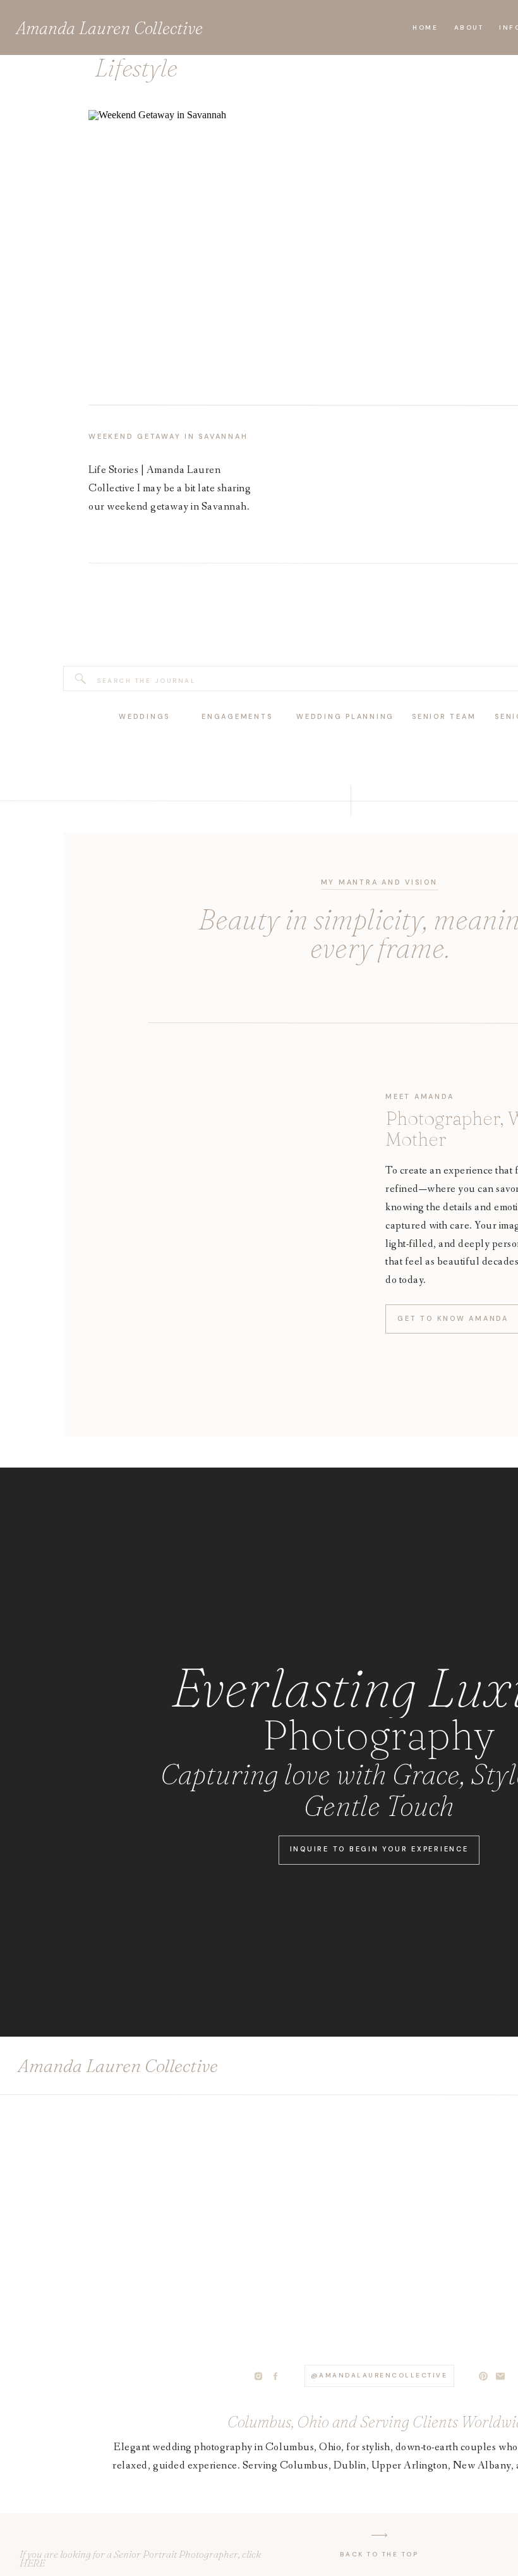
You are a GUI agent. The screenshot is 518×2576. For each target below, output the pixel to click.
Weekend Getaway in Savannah (168, 436)
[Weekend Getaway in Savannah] (177, 243)
